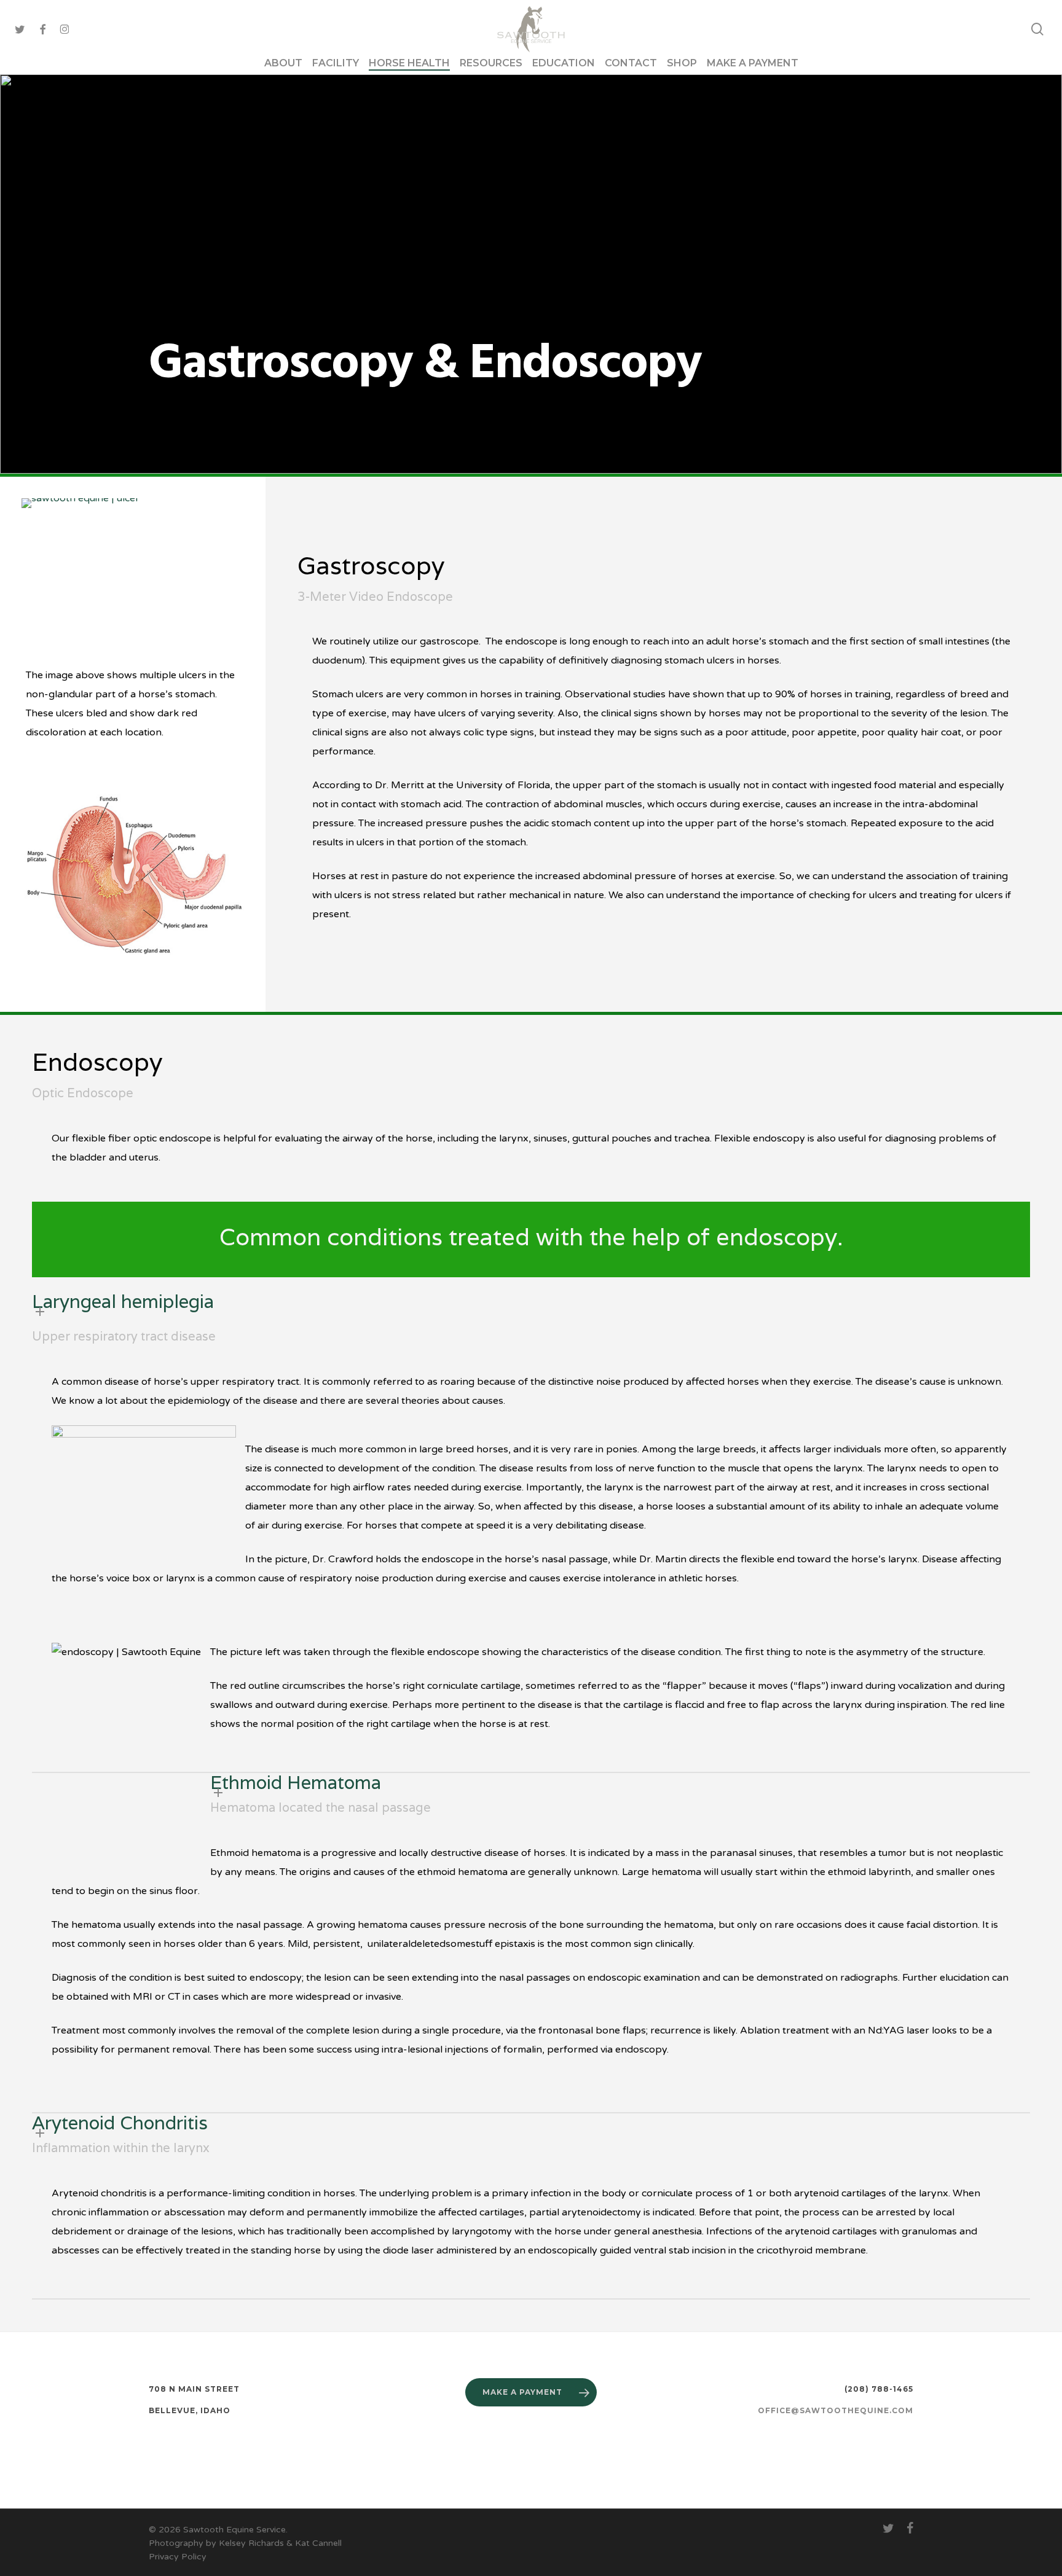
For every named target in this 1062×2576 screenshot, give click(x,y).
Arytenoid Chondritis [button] (120, 2123)
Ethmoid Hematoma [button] (296, 1783)
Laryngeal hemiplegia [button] (123, 1302)
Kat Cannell (318, 2543)
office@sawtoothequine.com (836, 2410)
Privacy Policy (179, 2557)
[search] (1037, 29)
